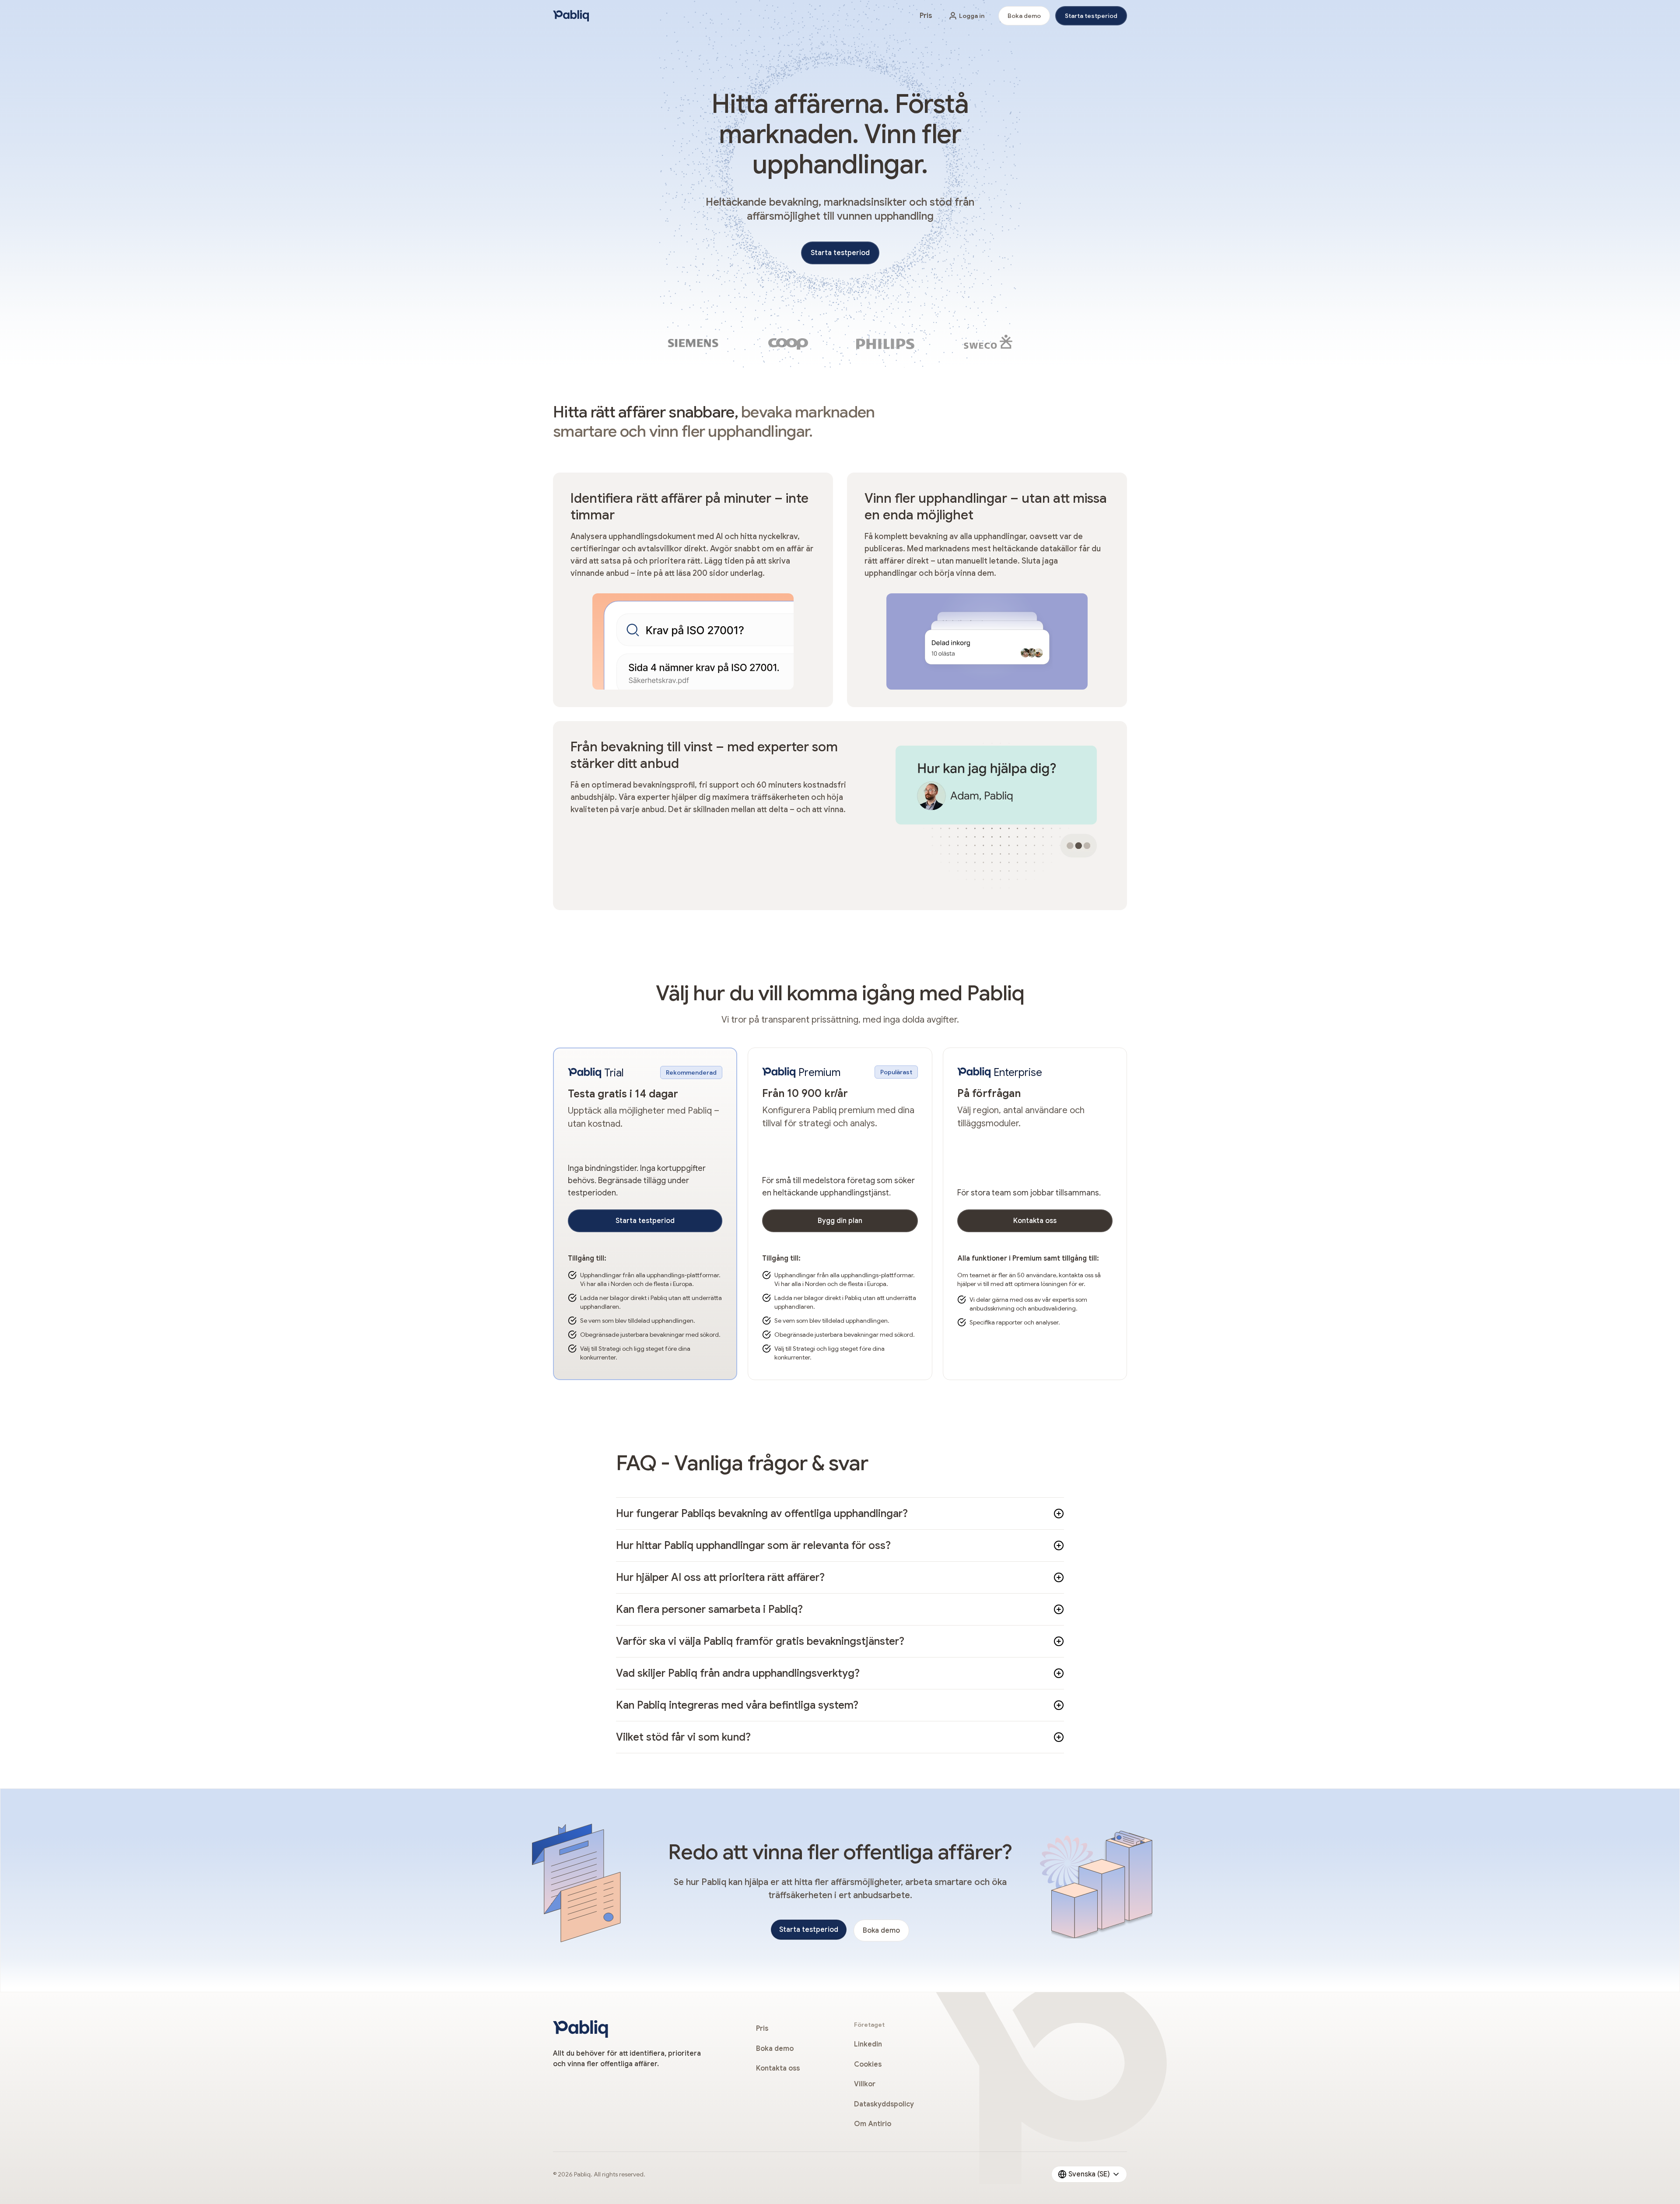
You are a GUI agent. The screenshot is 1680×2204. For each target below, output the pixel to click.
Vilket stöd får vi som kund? (683, 1737)
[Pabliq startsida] (571, 16)
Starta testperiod (1091, 16)
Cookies (868, 2064)
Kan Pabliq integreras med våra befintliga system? (737, 1705)
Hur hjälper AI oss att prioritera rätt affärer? (720, 1577)
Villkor (865, 2084)
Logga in (972, 16)
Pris (926, 16)
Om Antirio (873, 2124)
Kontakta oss (1035, 1221)
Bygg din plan (840, 1221)
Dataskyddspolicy (884, 2104)
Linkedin (868, 2044)
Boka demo (1024, 16)
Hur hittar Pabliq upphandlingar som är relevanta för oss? (753, 1545)
